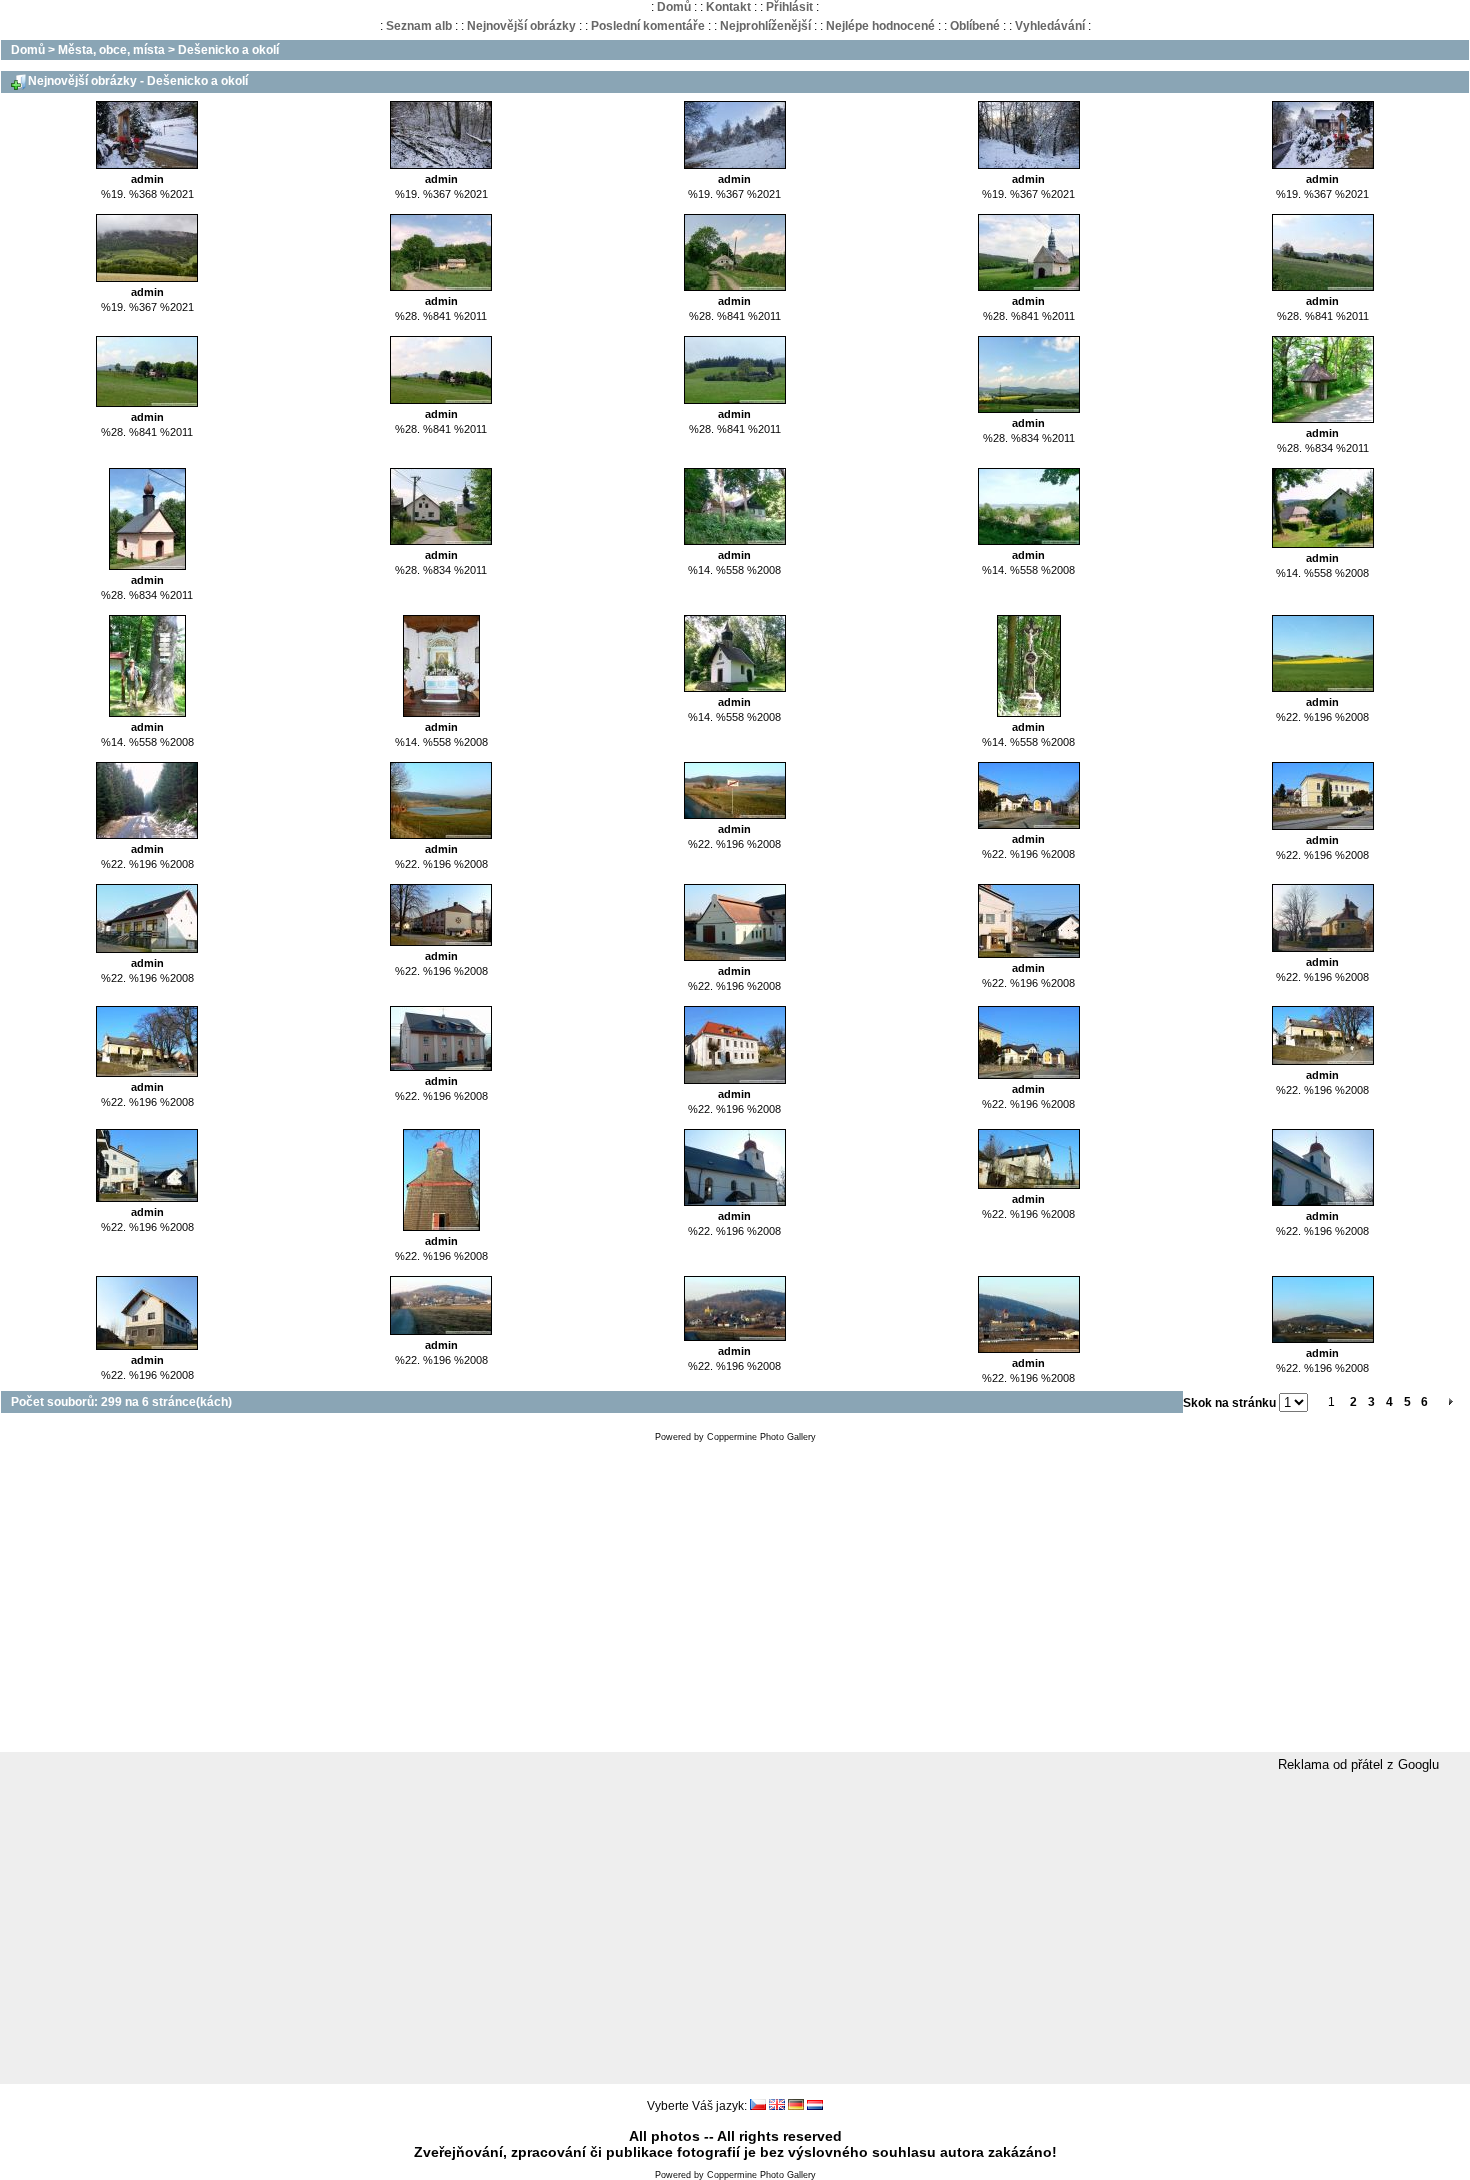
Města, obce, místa (111, 50)
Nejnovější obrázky (521, 26)
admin (147, 179)
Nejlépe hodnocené (880, 26)
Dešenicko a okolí (228, 50)
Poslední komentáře (648, 26)
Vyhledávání (1050, 26)
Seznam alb (419, 26)
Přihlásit (789, 7)
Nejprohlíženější (765, 26)
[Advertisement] (735, 1602)
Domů (674, 7)
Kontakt (728, 7)
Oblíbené (975, 26)
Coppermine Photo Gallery (761, 1437)
